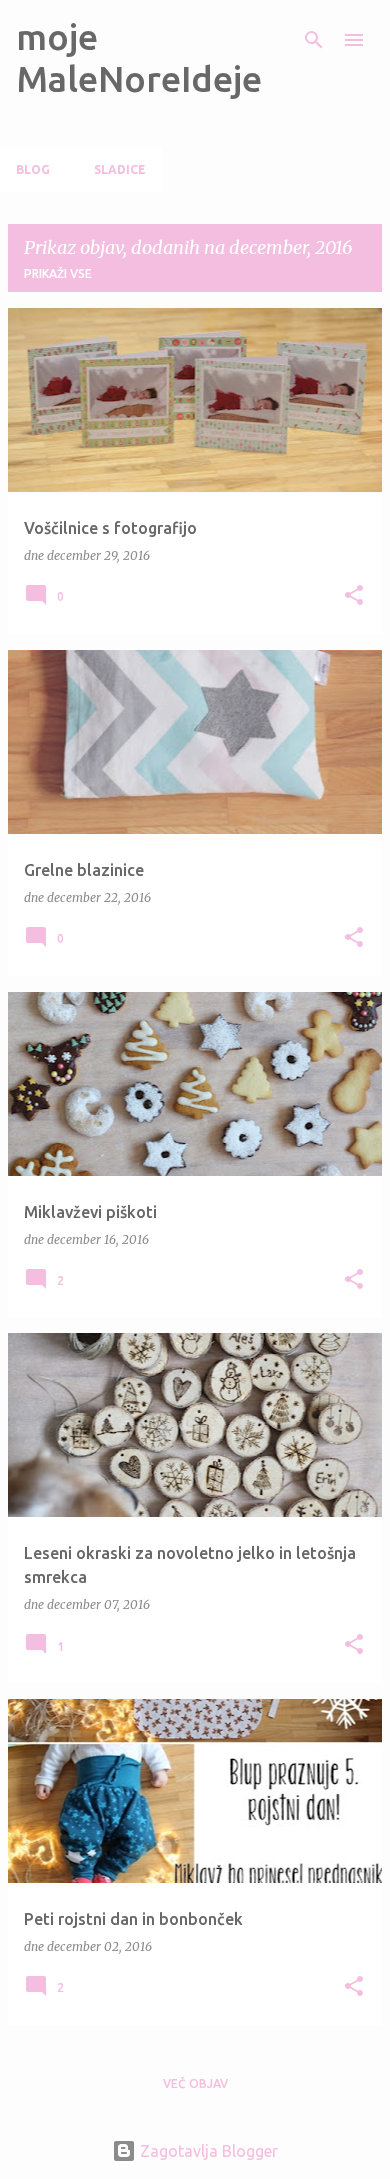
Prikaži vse (58, 273)
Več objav (195, 2083)
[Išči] (314, 40)
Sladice (120, 169)
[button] (354, 596)
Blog (33, 169)
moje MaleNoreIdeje (139, 57)
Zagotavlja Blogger (207, 2151)
